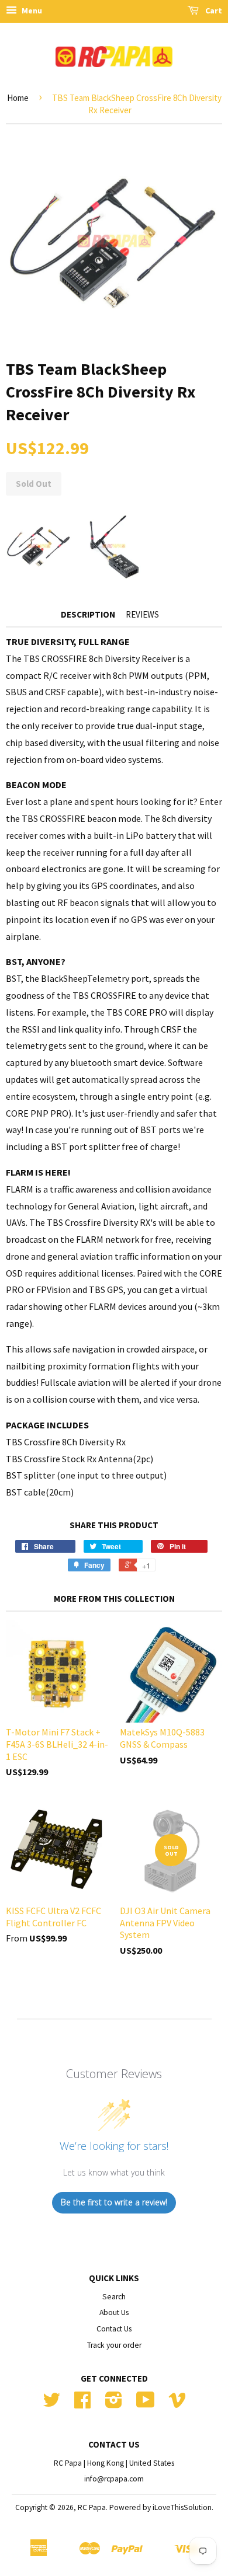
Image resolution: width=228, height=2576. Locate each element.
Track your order (114, 2345)
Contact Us (114, 2329)
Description (88, 614)
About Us (114, 2312)
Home (18, 98)
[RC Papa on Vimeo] (177, 2404)
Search (114, 2297)
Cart (213, 11)
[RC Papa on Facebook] (82, 2404)
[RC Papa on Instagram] (114, 2404)
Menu (31, 11)
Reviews (142, 614)
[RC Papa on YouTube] (146, 2404)
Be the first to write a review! (114, 2202)
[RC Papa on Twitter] (51, 2404)
